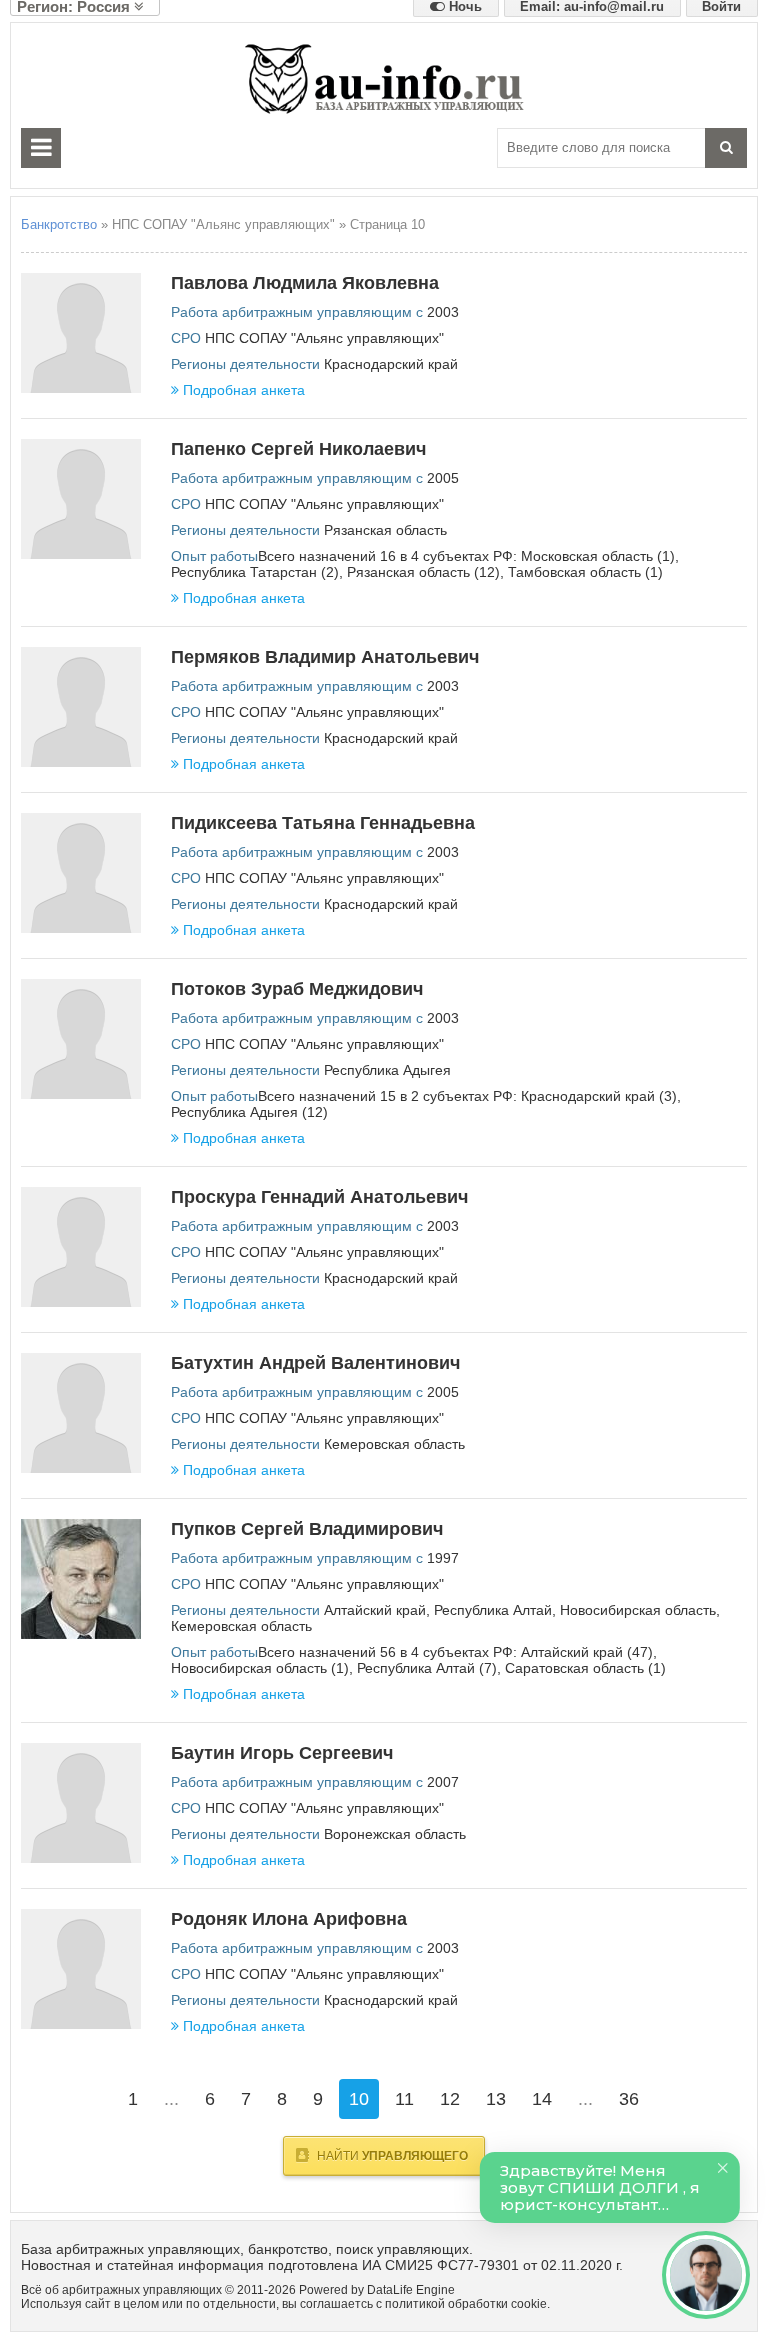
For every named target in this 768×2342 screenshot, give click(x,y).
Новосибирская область (638, 1610)
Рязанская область (385, 530)
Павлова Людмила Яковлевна (305, 283)
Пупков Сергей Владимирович (307, 1529)
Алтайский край (375, 1610)
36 (629, 2099)
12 (450, 2099)
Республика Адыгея (387, 1070)
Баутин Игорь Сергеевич (282, 1753)
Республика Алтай (493, 1610)
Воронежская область (395, 1834)
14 (542, 2099)
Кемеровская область (394, 1444)
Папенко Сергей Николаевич (298, 449)
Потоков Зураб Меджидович (297, 989)
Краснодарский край (391, 364)
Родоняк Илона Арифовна (289, 1919)
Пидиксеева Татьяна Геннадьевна (323, 823)
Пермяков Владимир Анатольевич (325, 657)
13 (496, 2099)
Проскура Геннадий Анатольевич (319, 1197)
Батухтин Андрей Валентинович (315, 1363)
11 (404, 2099)
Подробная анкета (244, 390)
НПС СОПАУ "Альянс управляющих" (324, 338)
